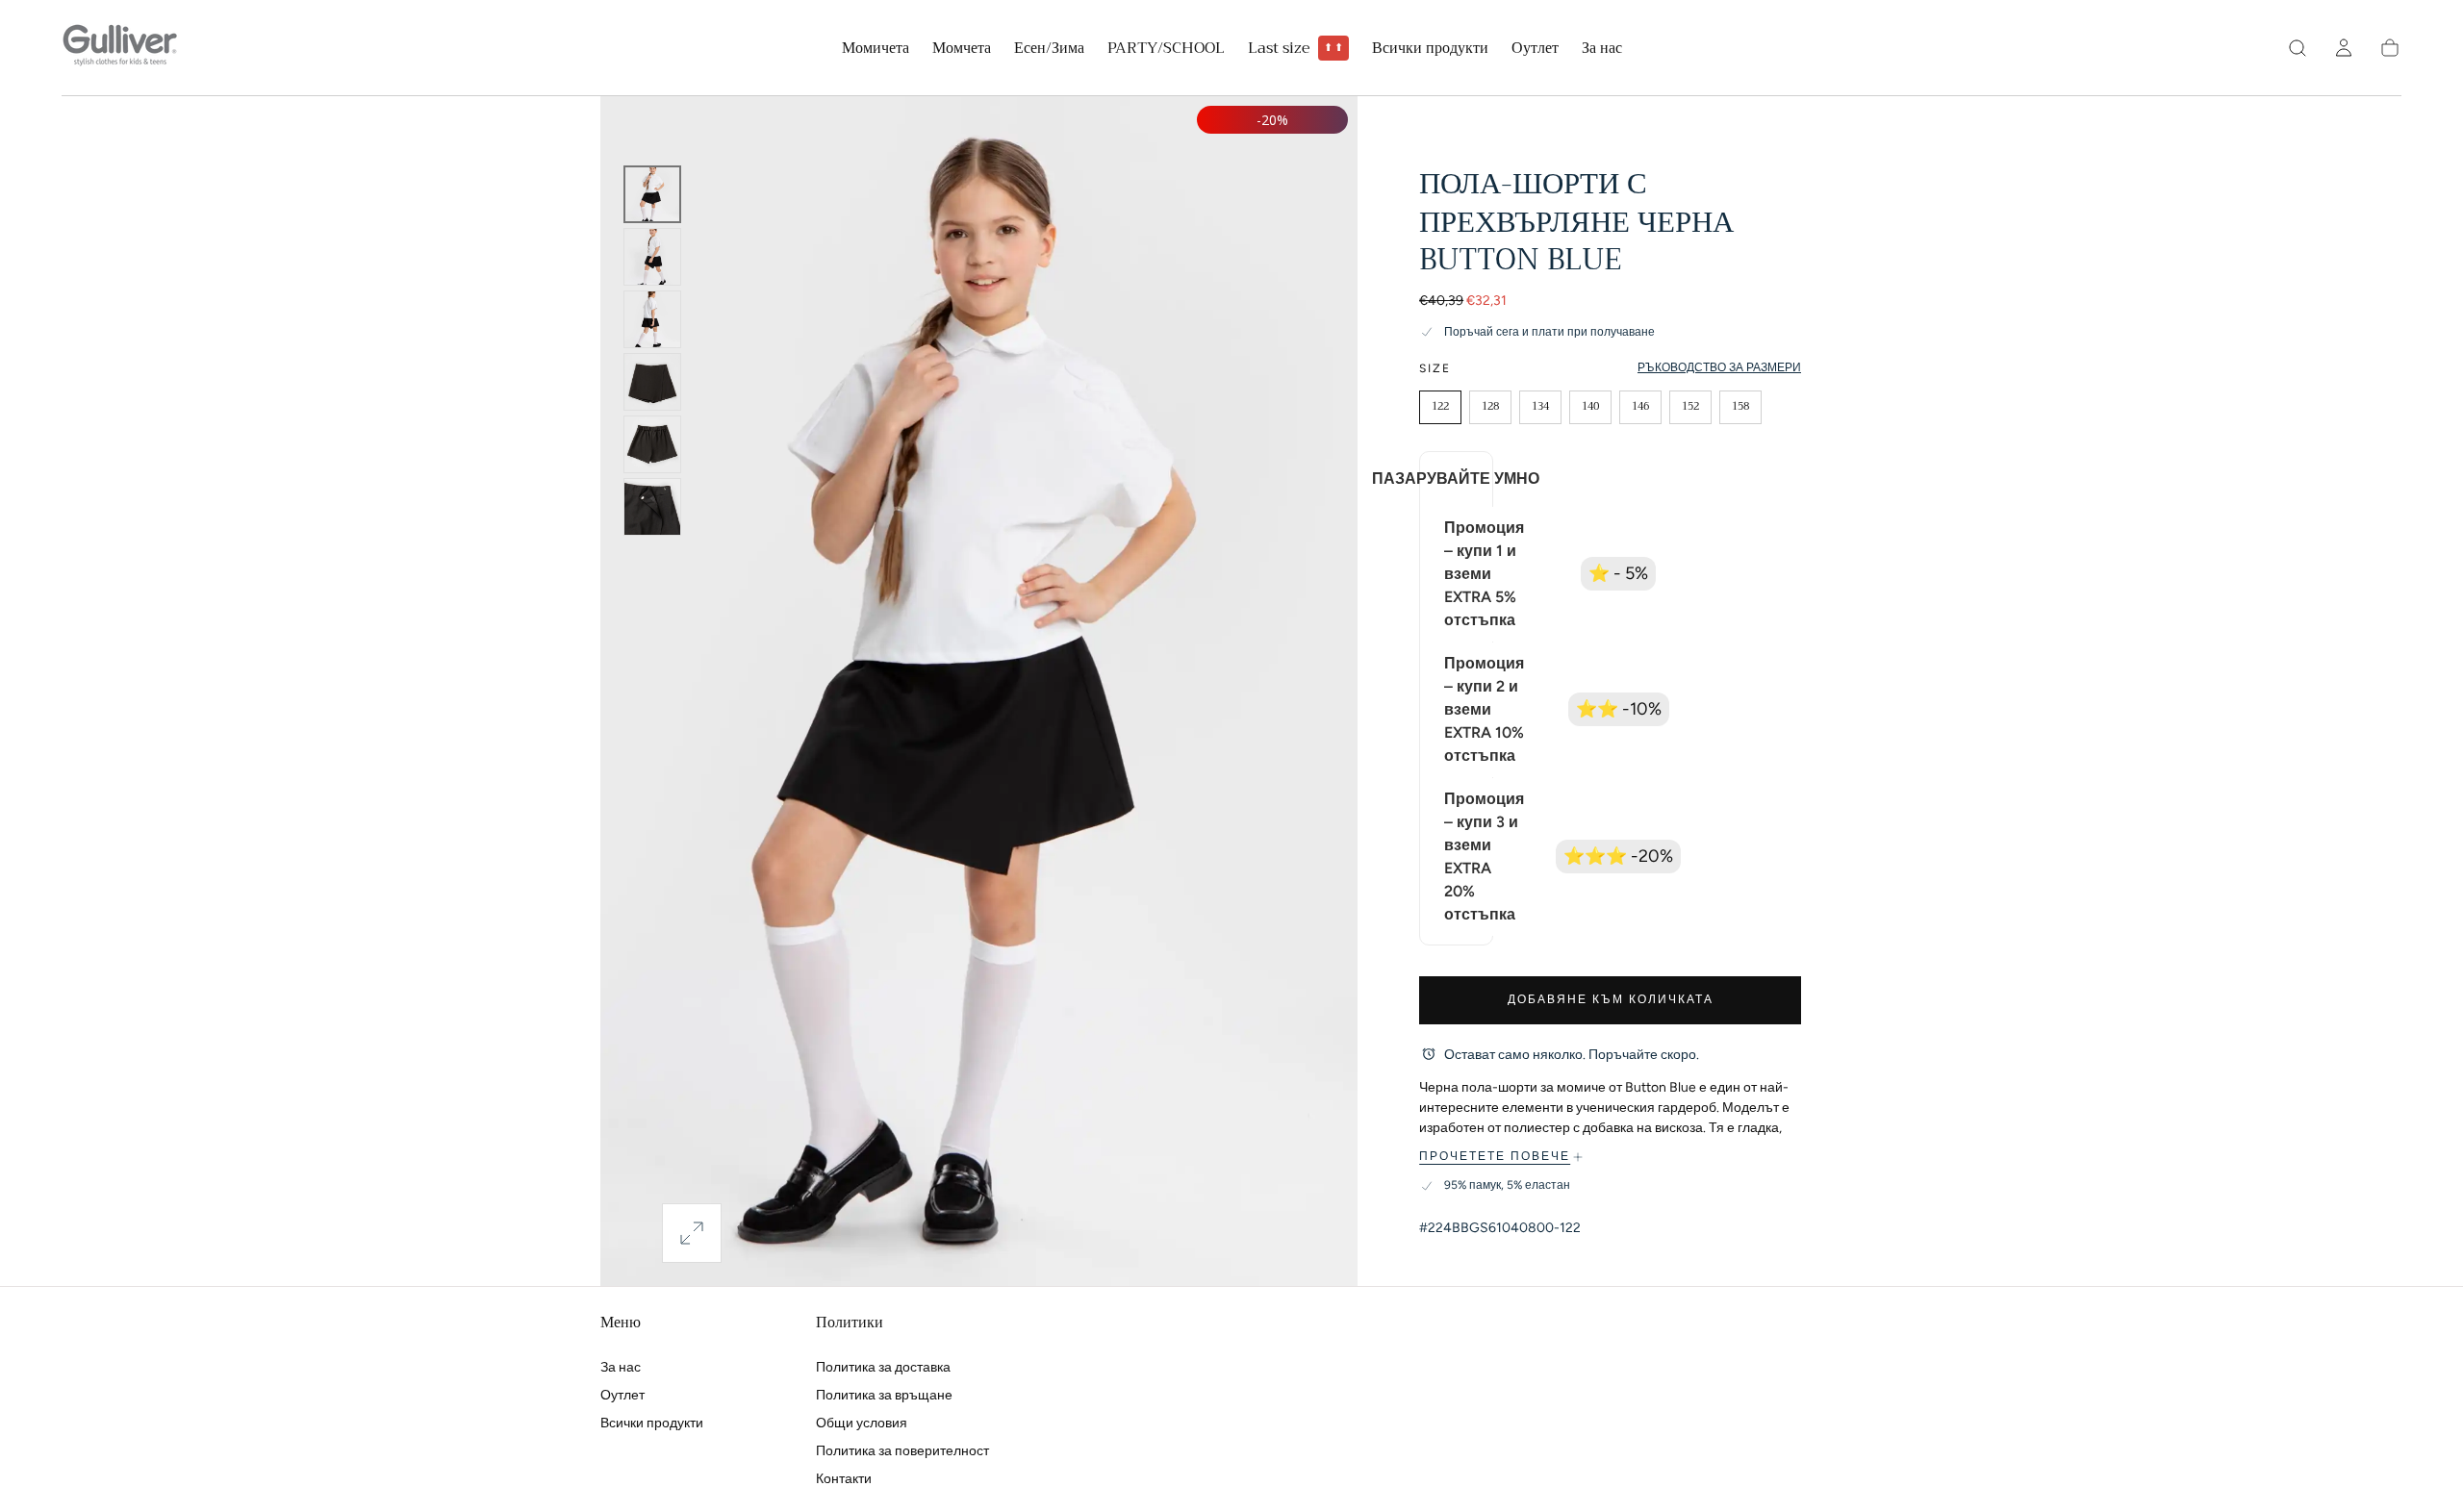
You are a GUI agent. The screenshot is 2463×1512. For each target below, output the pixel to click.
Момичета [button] (876, 50)
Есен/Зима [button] (1049, 50)
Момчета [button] (962, 50)
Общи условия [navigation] (862, 1423)
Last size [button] (1296, 49)
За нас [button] (1602, 50)
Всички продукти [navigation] (652, 1423)
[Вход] (2344, 48)
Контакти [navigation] (844, 1479)
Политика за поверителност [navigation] (902, 1451)
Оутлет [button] (1535, 50)
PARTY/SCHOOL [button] (1166, 50)
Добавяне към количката (1611, 999)
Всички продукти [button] (1430, 50)
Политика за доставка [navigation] (883, 1367)
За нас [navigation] (621, 1367)
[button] (2298, 48)
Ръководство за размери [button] (1719, 367)
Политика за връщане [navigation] (884, 1395)
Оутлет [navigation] (622, 1395)
